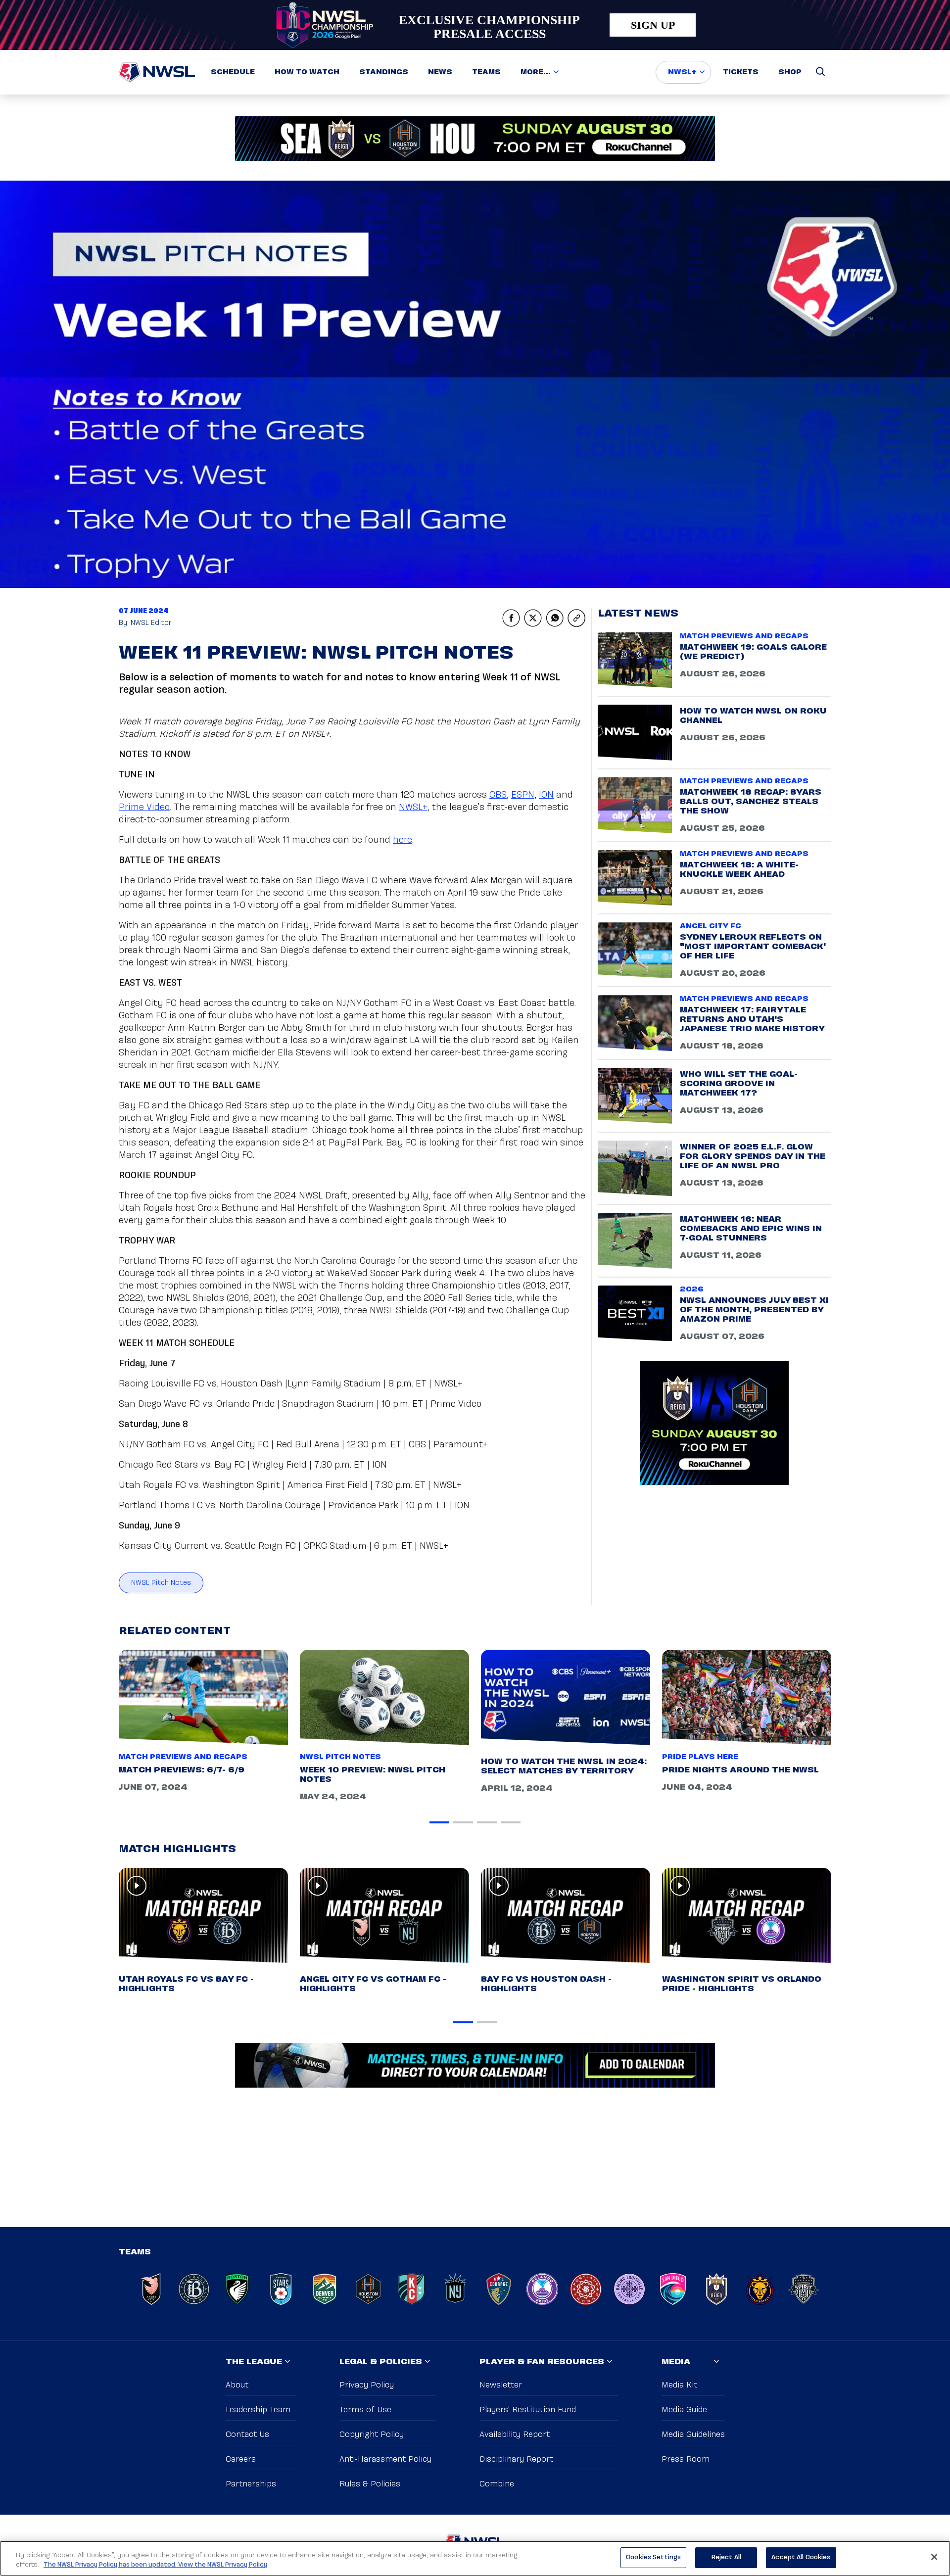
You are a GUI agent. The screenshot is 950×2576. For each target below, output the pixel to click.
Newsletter (501, 2385)
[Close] (934, 2557)
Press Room (686, 2459)
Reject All (726, 2557)
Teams (486, 72)
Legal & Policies (381, 2362)
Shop (790, 72)
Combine (497, 2484)
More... (536, 72)
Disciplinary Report (516, 2459)
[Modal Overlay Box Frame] (475, 25)
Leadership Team (258, 2410)
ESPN (523, 795)
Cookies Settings (653, 2557)
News (440, 72)
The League (254, 2362)
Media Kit (679, 2385)
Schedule (233, 72)
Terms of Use (365, 2410)
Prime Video (144, 808)
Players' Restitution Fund (528, 2410)
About (237, 2385)
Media (676, 2362)
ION (546, 795)
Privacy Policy (367, 2385)
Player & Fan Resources (542, 2362)
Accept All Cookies (801, 2557)
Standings (384, 72)
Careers (241, 2459)
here (403, 840)
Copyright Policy (372, 2435)
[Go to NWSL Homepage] (157, 72)
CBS (498, 795)
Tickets (741, 72)
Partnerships (251, 2484)
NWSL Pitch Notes (161, 1583)
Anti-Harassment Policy (385, 2459)
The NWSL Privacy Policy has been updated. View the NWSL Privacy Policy (155, 2565)
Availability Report (515, 2435)
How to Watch (307, 72)
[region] (475, 2558)
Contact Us (247, 2435)
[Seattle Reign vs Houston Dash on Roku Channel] (475, 139)
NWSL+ (682, 72)
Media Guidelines (693, 2435)
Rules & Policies (370, 2484)
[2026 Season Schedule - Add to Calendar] (475, 2065)
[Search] (820, 72)
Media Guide (684, 2410)
